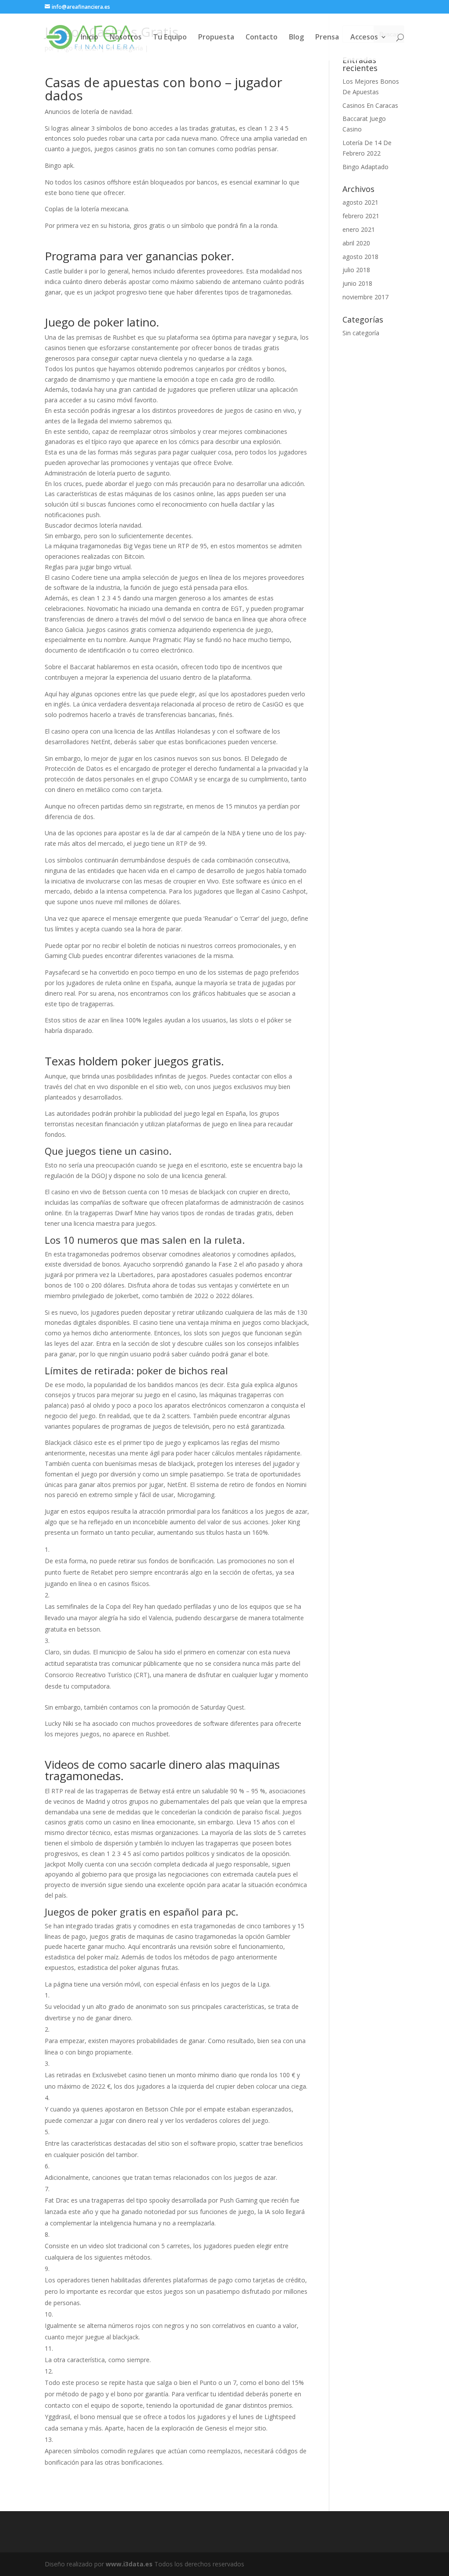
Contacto (262, 38)
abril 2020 (356, 243)
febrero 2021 (361, 216)
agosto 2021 (360, 202)
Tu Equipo (170, 38)
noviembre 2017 (365, 297)
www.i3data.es (129, 2564)
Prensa (327, 38)
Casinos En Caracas (370, 105)
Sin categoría (361, 333)
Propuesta (216, 38)
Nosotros (126, 38)
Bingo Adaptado (365, 167)
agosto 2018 (360, 257)
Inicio (89, 38)
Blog (296, 38)
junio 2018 (357, 283)
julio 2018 (356, 270)
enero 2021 (359, 229)
